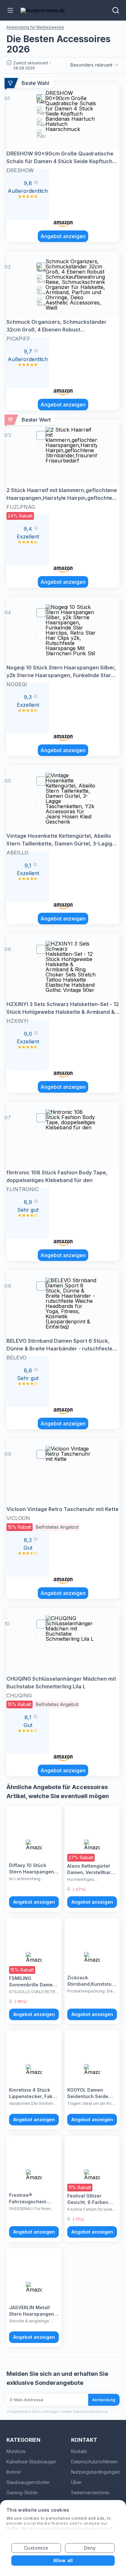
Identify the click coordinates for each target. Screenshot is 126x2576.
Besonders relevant (91, 65)
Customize (36, 2548)
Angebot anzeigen (63, 236)
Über (76, 2482)
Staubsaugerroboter (28, 2482)
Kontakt (79, 2451)
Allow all (63, 2560)
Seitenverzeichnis (90, 2492)
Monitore (16, 2451)
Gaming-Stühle (22, 2492)
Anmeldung (104, 2400)
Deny (90, 2548)
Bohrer (14, 2472)
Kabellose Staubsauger (31, 2462)
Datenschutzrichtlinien (94, 2462)
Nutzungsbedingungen (95, 2472)
